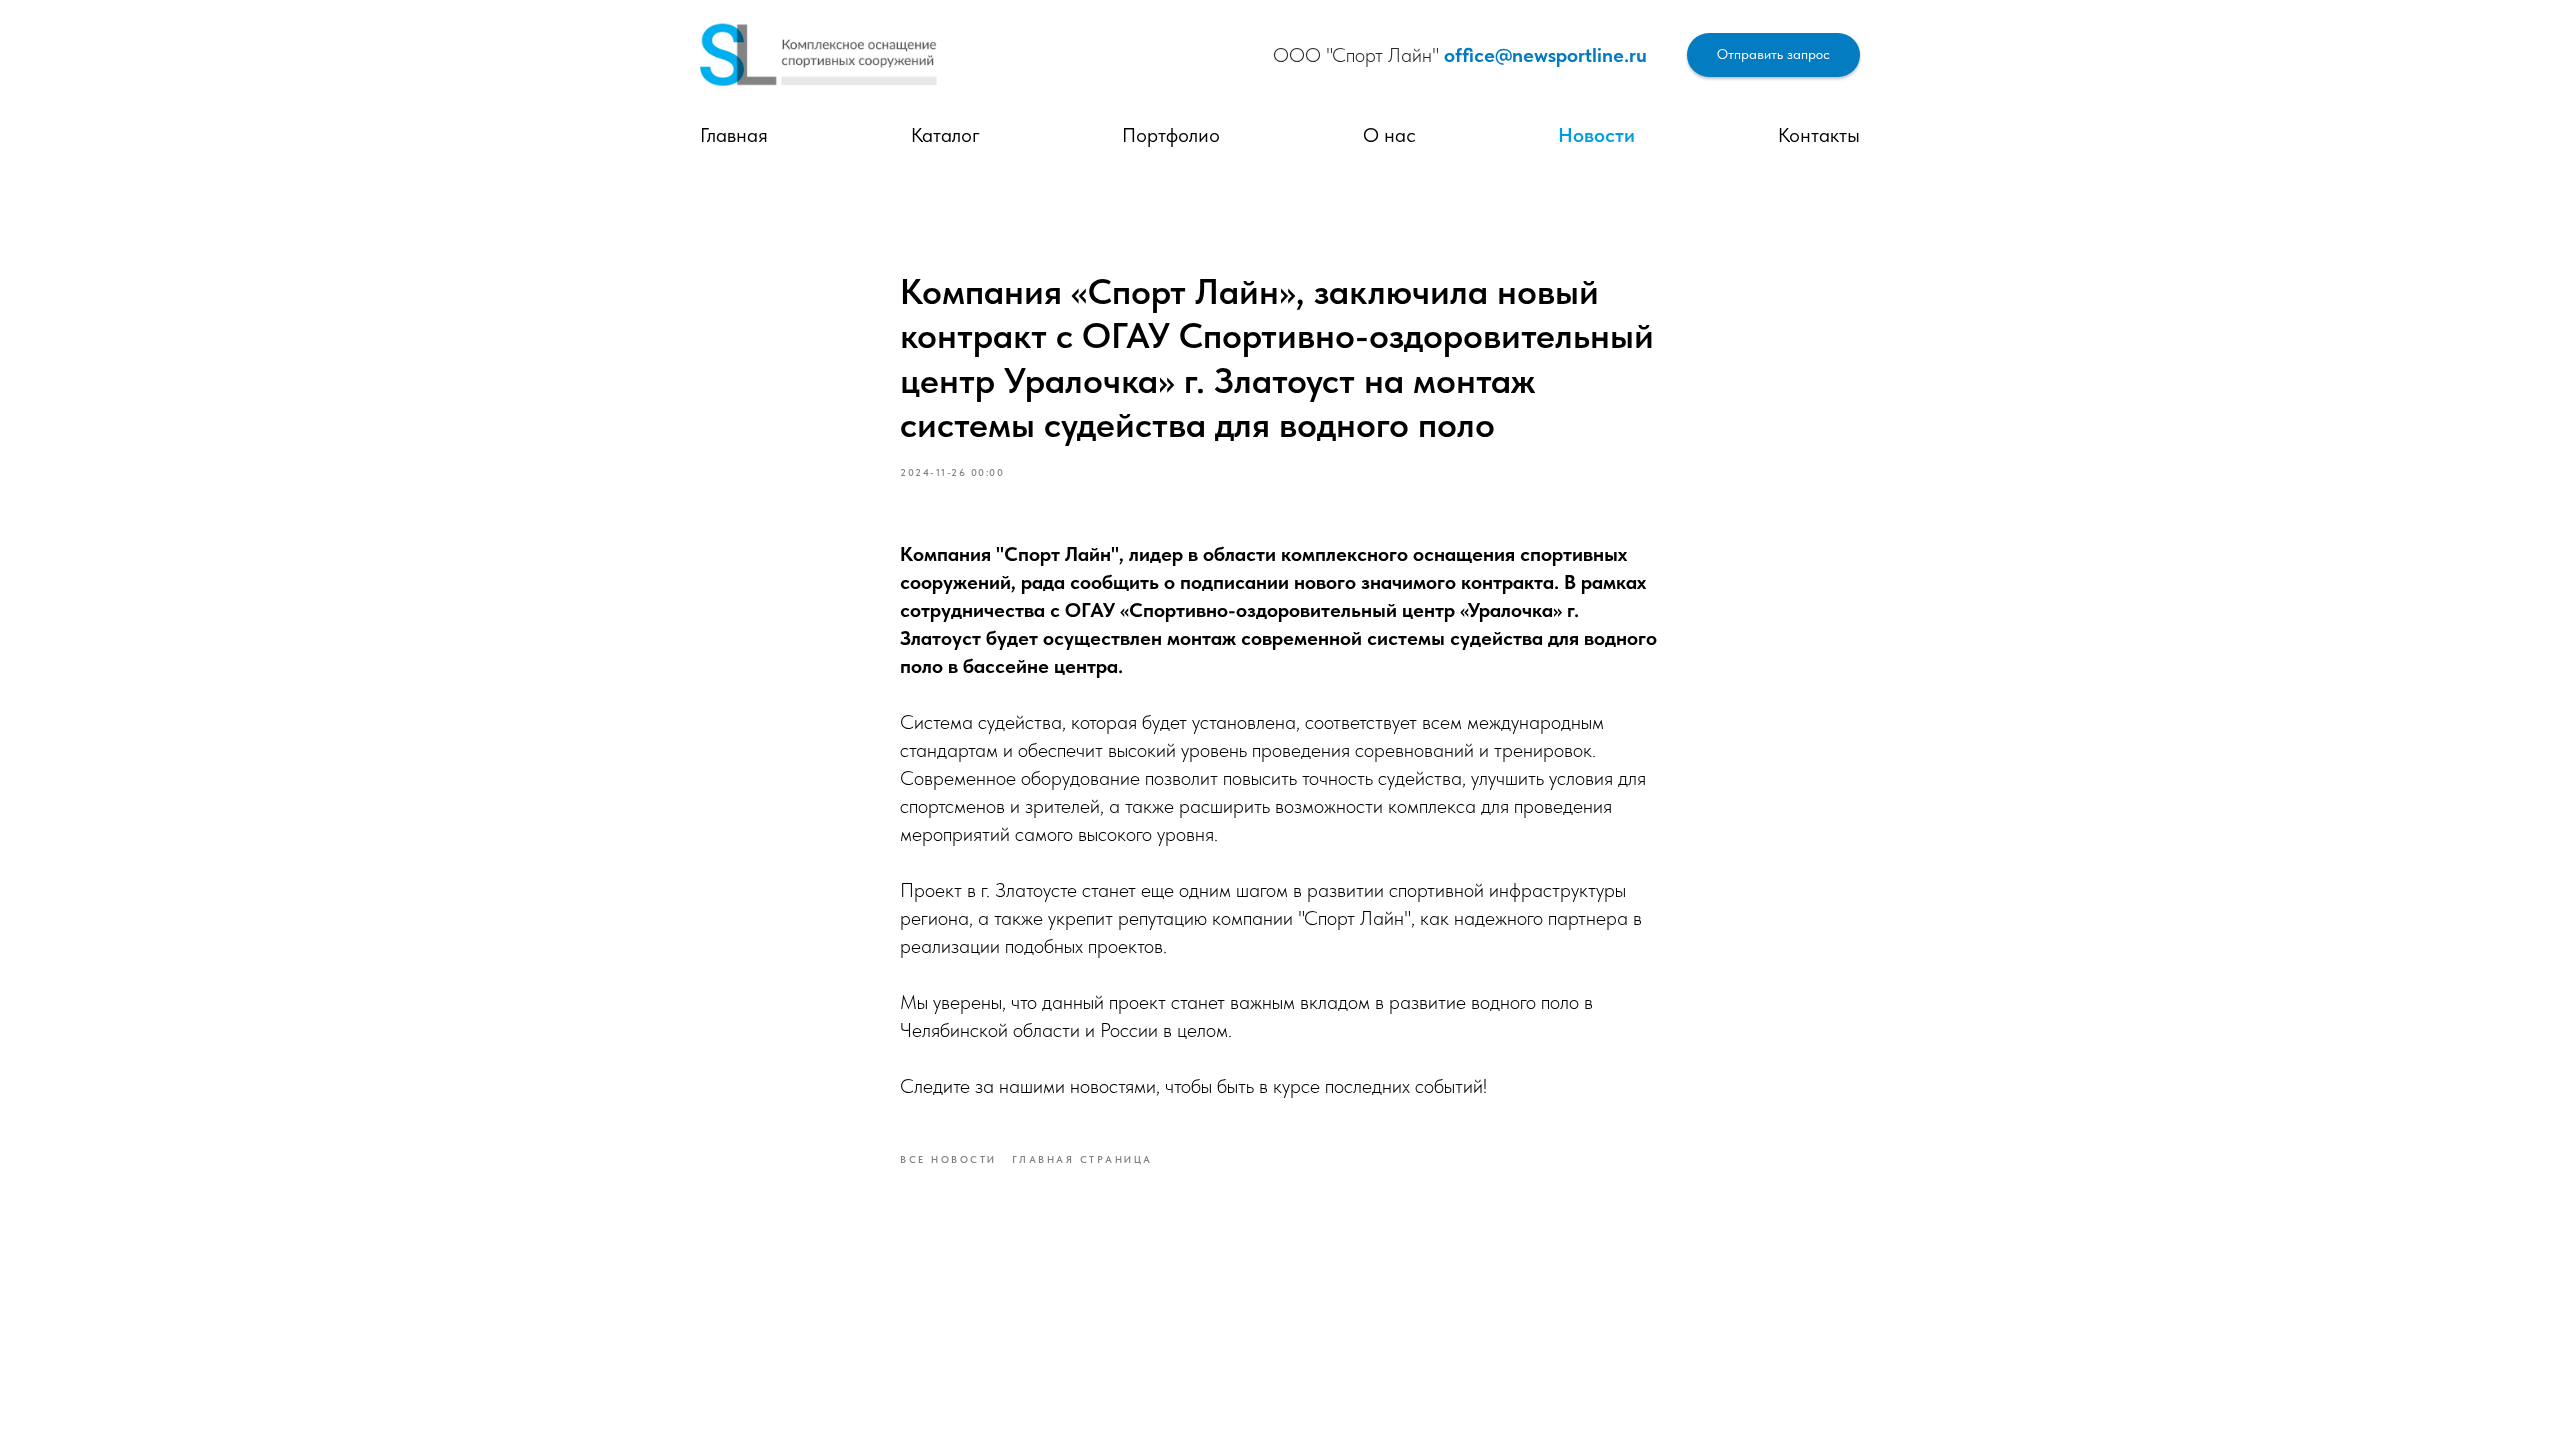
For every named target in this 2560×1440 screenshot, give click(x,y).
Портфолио (1171, 135)
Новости (1596, 135)
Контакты (1819, 135)
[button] (1773, 55)
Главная (734, 135)
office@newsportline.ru (1545, 55)
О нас (1389, 135)
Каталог (945, 135)
